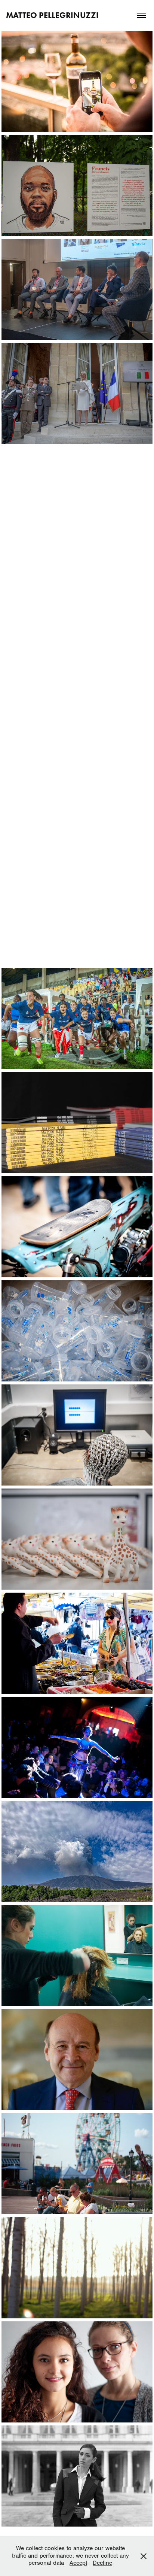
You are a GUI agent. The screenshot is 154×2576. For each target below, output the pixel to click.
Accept (78, 2563)
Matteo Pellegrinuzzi (52, 15)
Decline (102, 2563)
